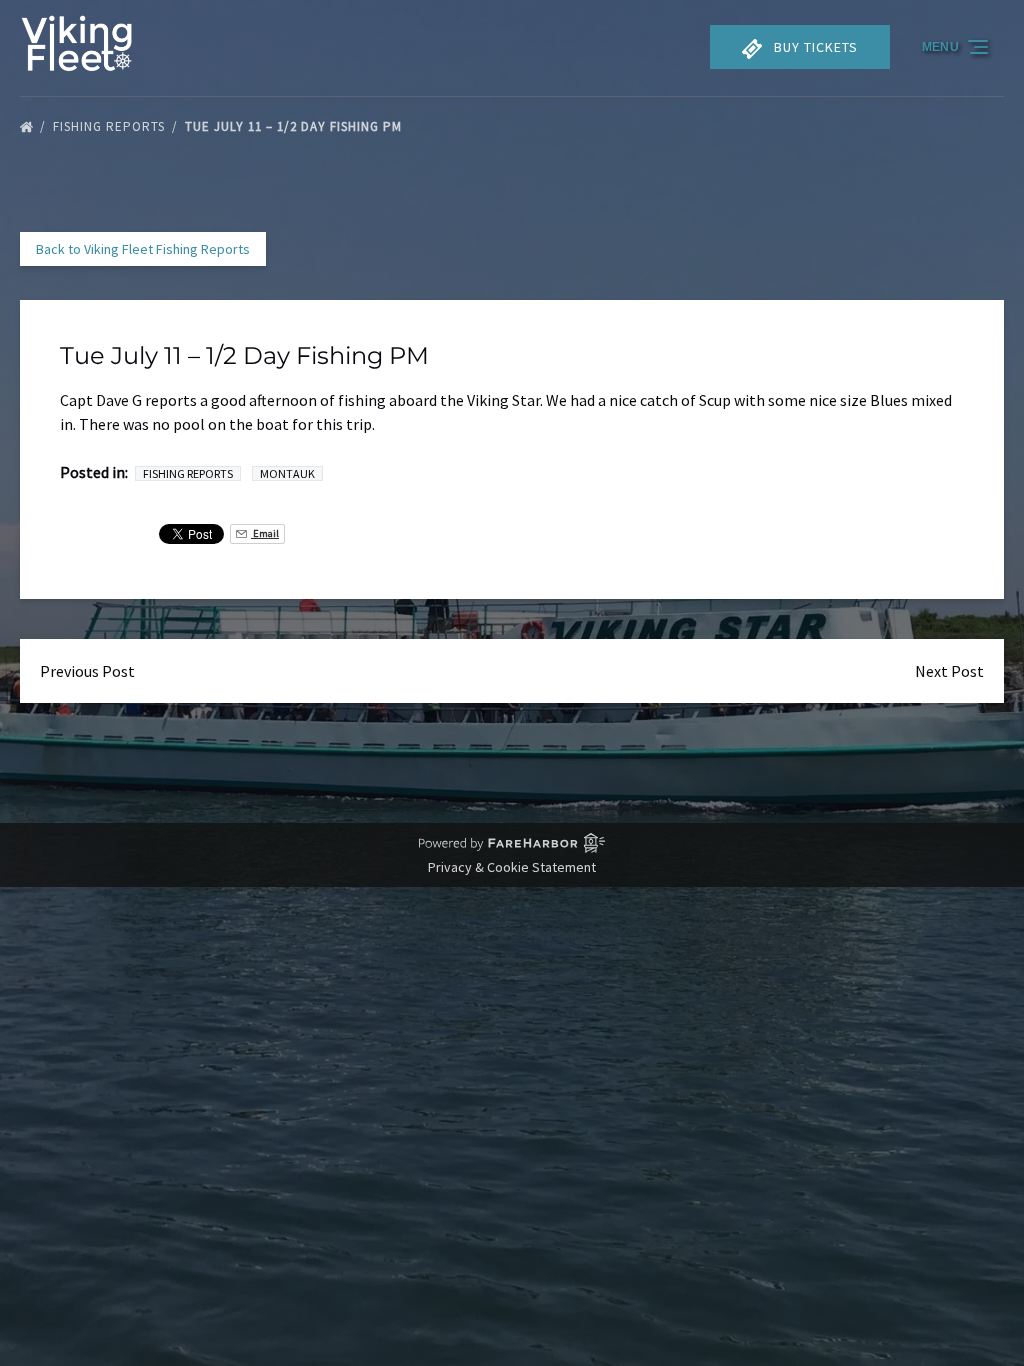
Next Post (949, 671)
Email (265, 533)
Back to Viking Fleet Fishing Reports (143, 249)
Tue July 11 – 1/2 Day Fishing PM (295, 126)
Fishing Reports (111, 126)
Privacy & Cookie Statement (512, 867)
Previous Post (87, 671)
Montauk (287, 473)
